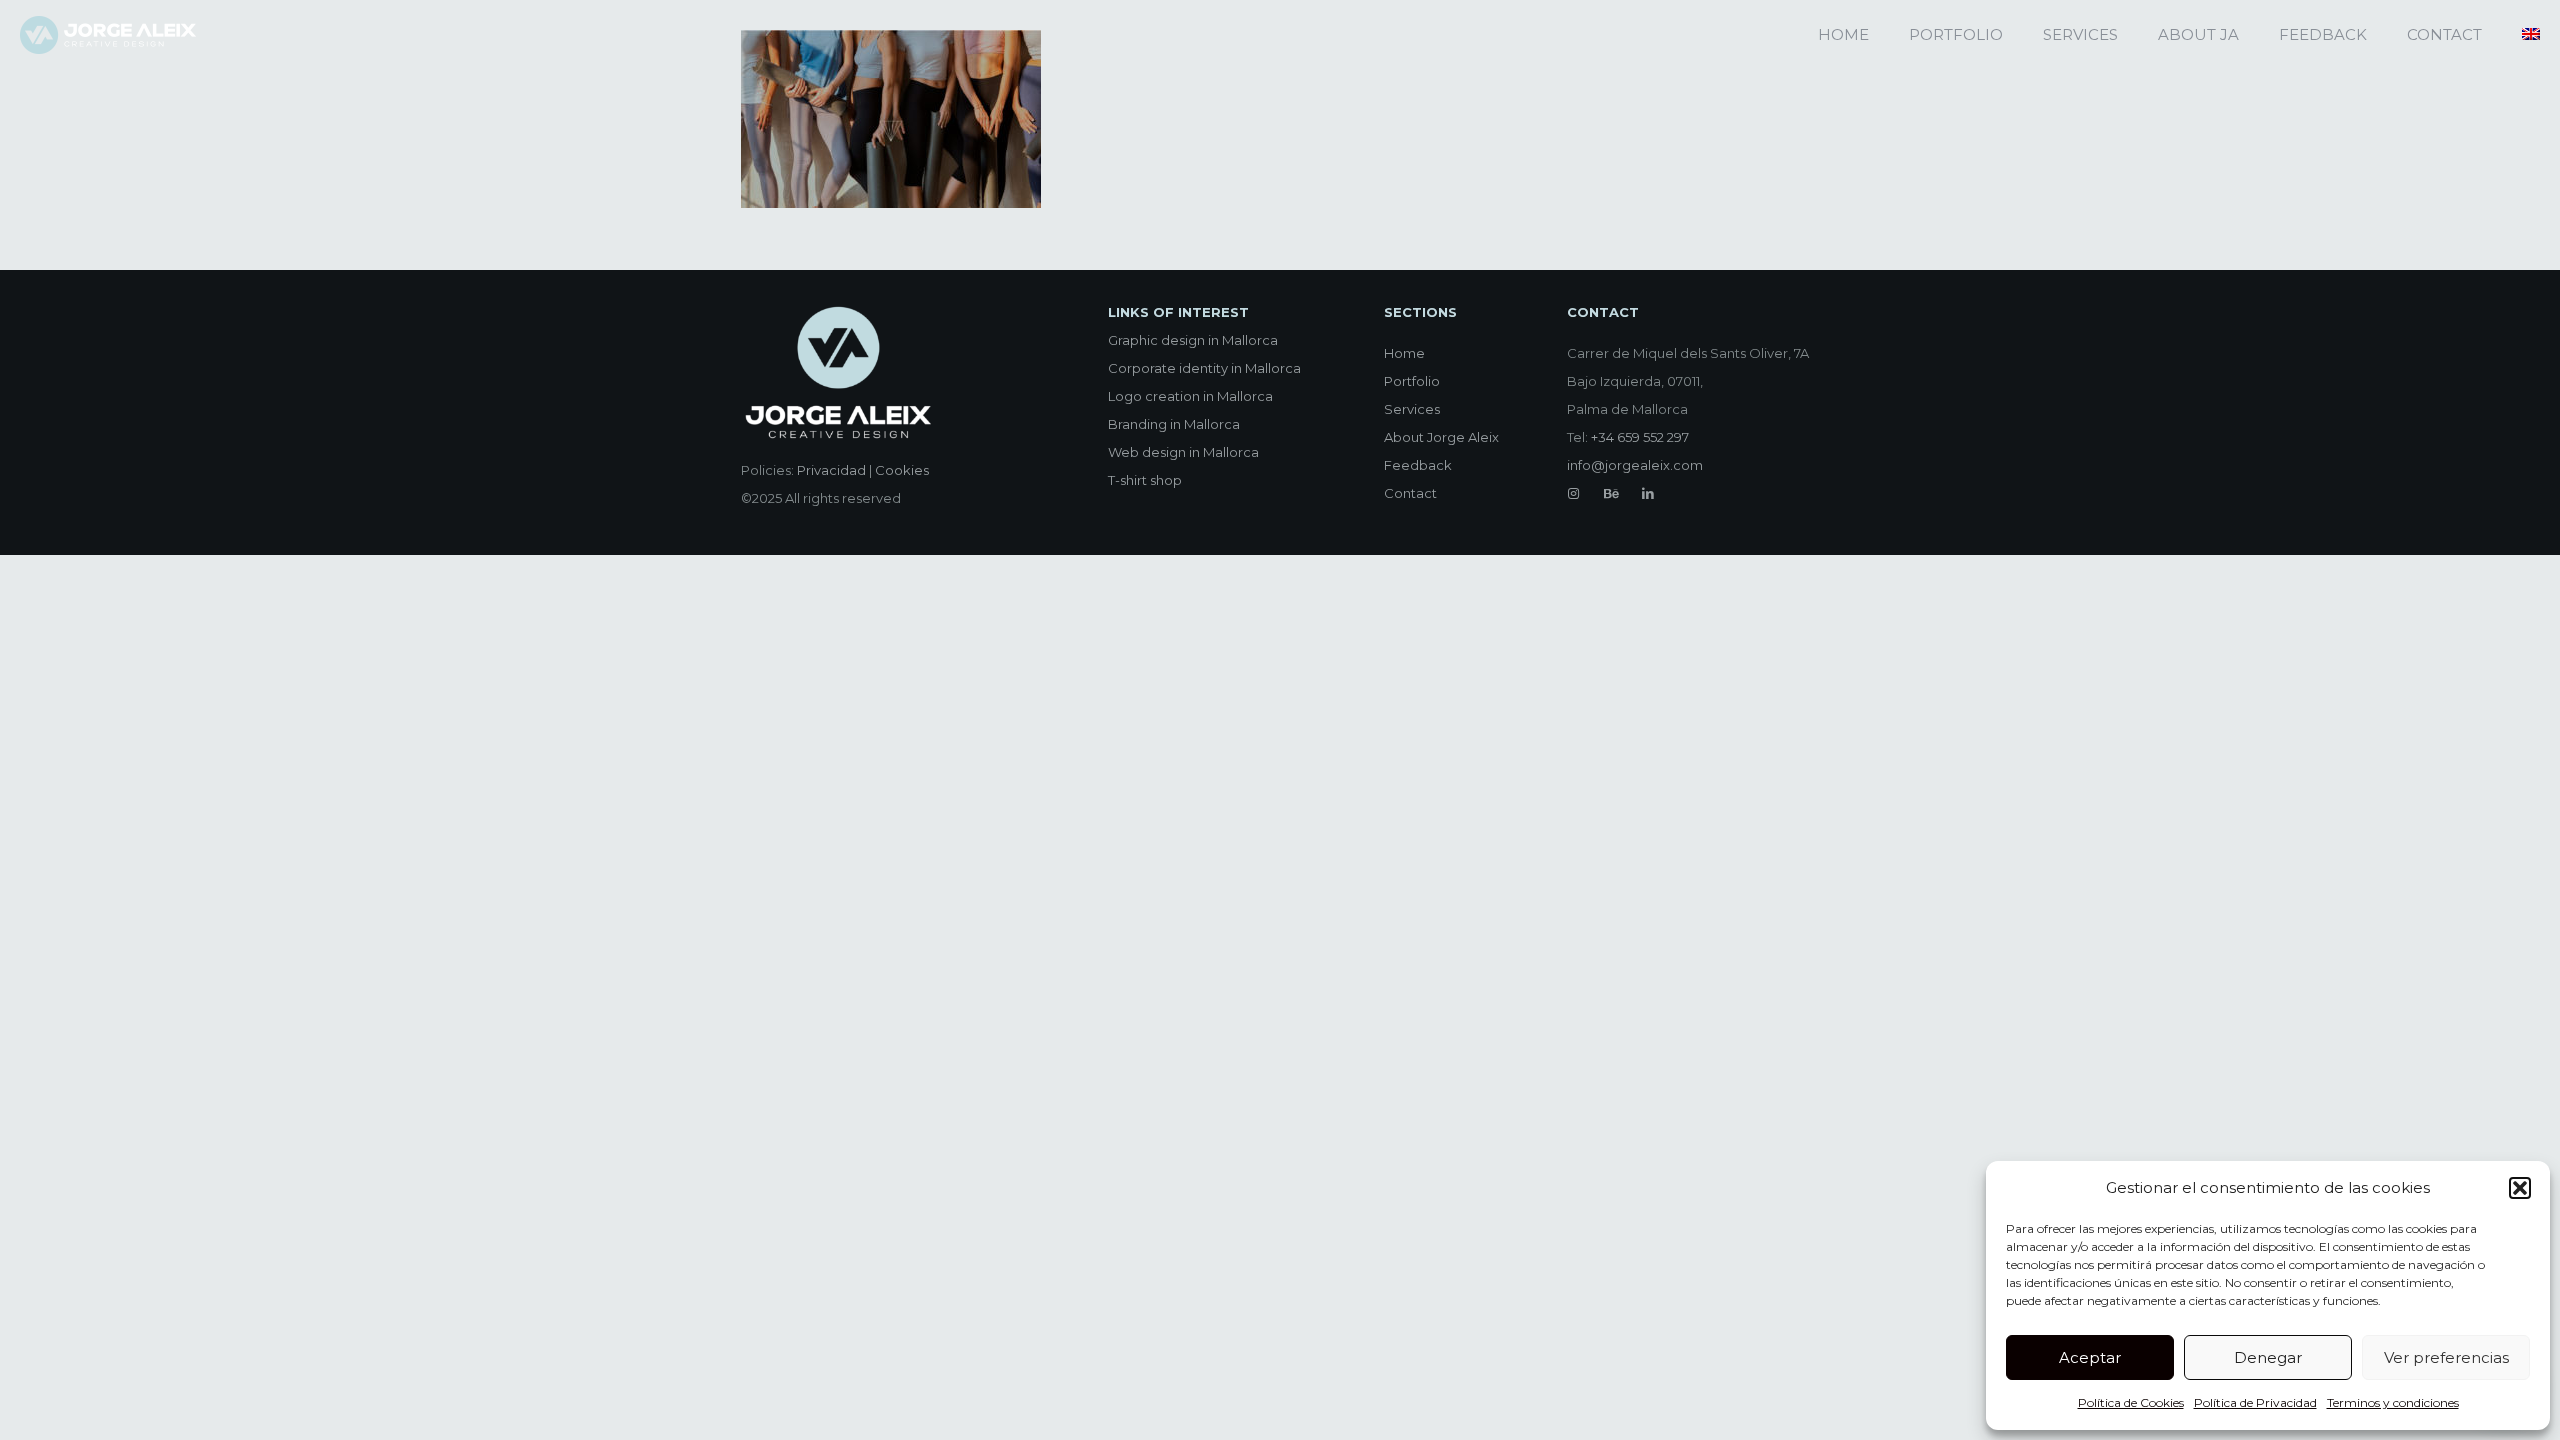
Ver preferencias (2446, 1357)
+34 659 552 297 (1640, 437)
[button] (2520, 1188)
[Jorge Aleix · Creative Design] (108, 35)
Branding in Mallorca (1174, 424)
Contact (1410, 493)
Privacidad (831, 470)
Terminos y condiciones (2393, 1402)
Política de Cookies (2131, 1402)
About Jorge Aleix (1441, 437)
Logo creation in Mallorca (1190, 396)
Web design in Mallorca (1183, 452)
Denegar (2268, 1357)
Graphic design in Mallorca (1193, 340)
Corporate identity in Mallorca (1204, 368)
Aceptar (2090, 1357)
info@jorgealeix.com (1635, 465)
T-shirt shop (1145, 480)
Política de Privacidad (2255, 1402)
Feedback (1418, 465)
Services (1412, 409)
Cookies (902, 470)
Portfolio (1412, 381)
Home (1404, 353)
